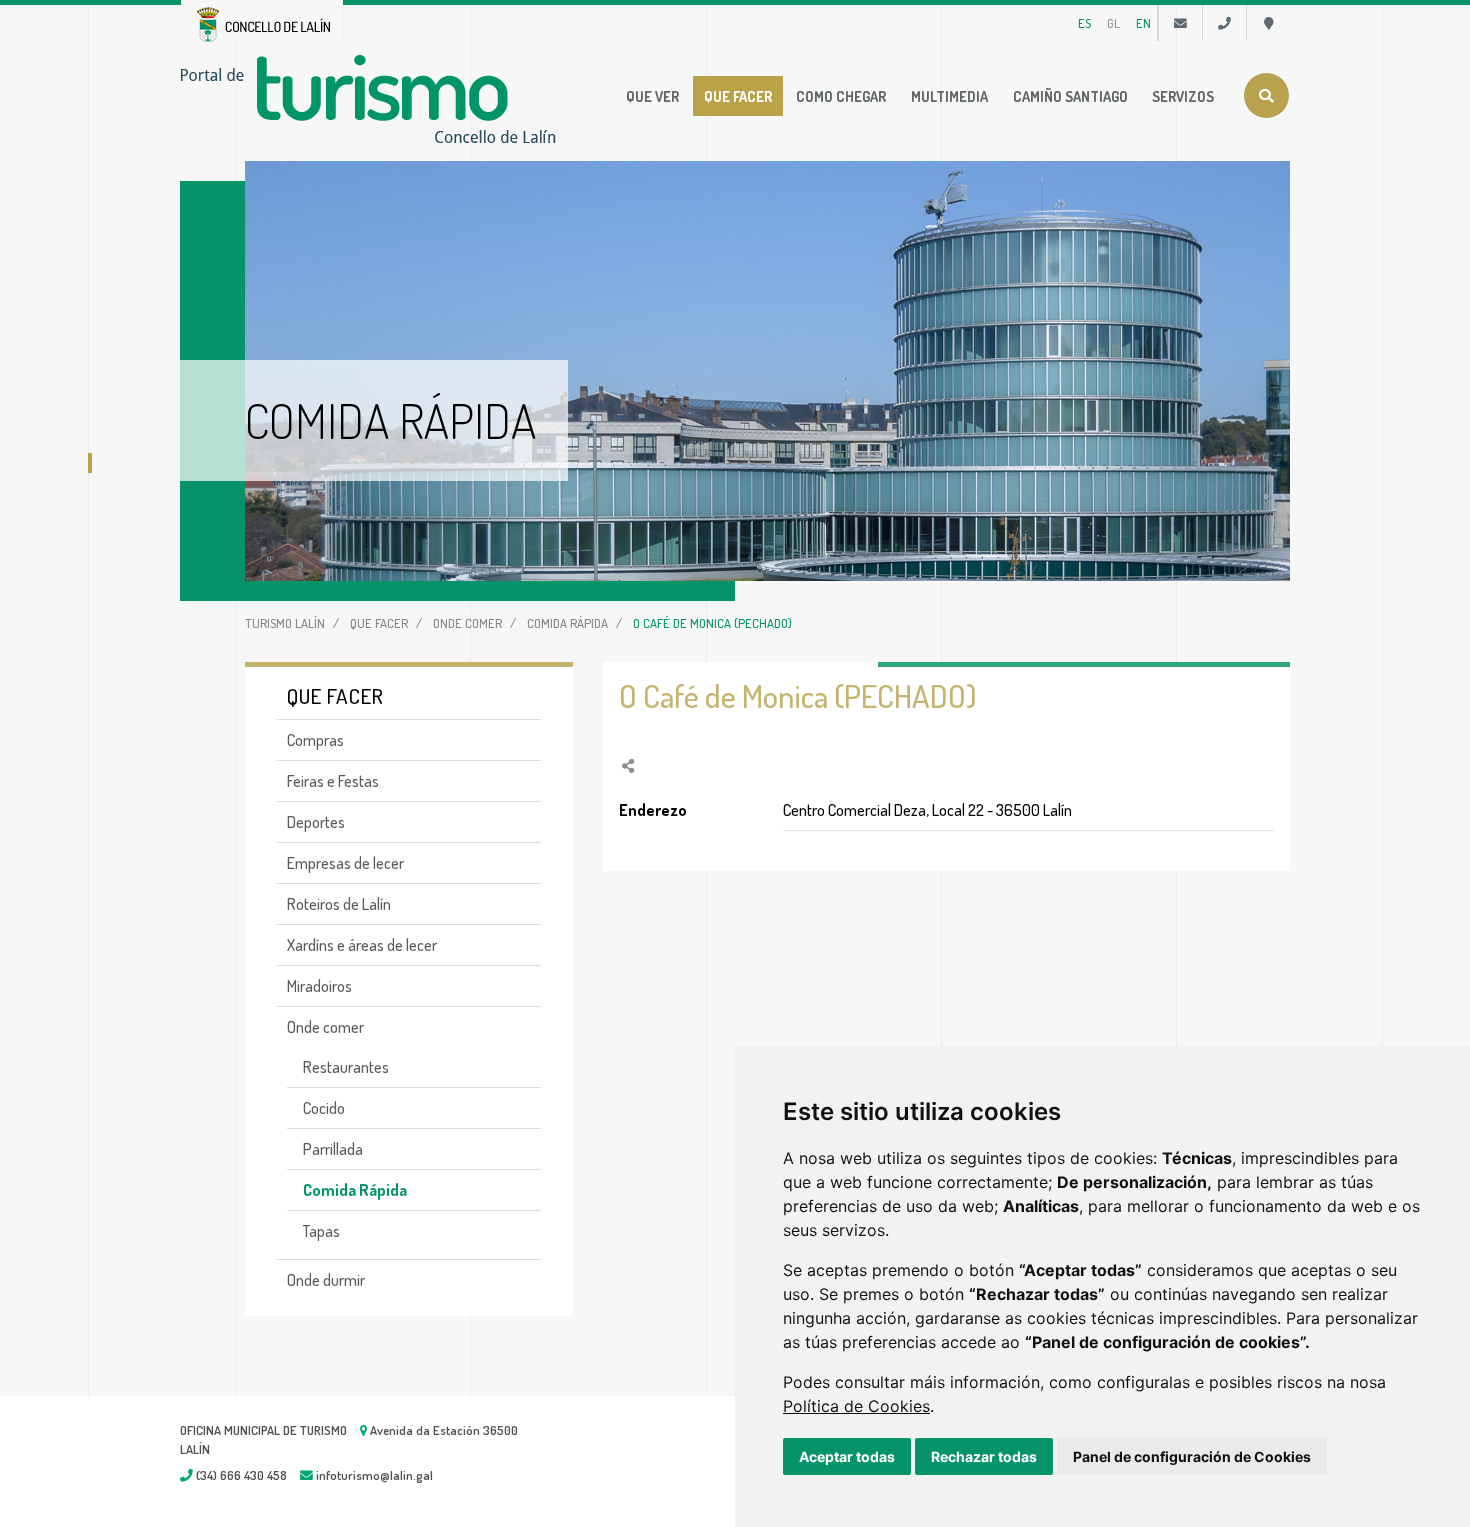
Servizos (1183, 96)
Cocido (324, 1108)
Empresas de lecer (345, 863)
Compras (315, 740)
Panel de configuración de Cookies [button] (1192, 1456)
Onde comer (467, 623)
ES (1084, 23)
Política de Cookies (856, 1406)
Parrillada (333, 1149)
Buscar (1266, 95)
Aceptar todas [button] (847, 1456)
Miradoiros (319, 986)
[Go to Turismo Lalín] (372, 97)
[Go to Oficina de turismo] (1268, 23)
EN (1143, 23)
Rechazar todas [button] (984, 1456)
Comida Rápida (567, 623)
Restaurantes (346, 1067)
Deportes (316, 822)
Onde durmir (326, 1280)
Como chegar (841, 96)
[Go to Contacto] (1180, 23)
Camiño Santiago (1070, 96)
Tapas (321, 1231)
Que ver (652, 96)
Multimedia (949, 96)
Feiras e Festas (333, 781)
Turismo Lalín (285, 623)
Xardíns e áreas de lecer (362, 945)
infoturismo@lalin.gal (373, 1475)
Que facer (738, 96)
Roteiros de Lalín (339, 904)
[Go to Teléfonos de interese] (1224, 23)
